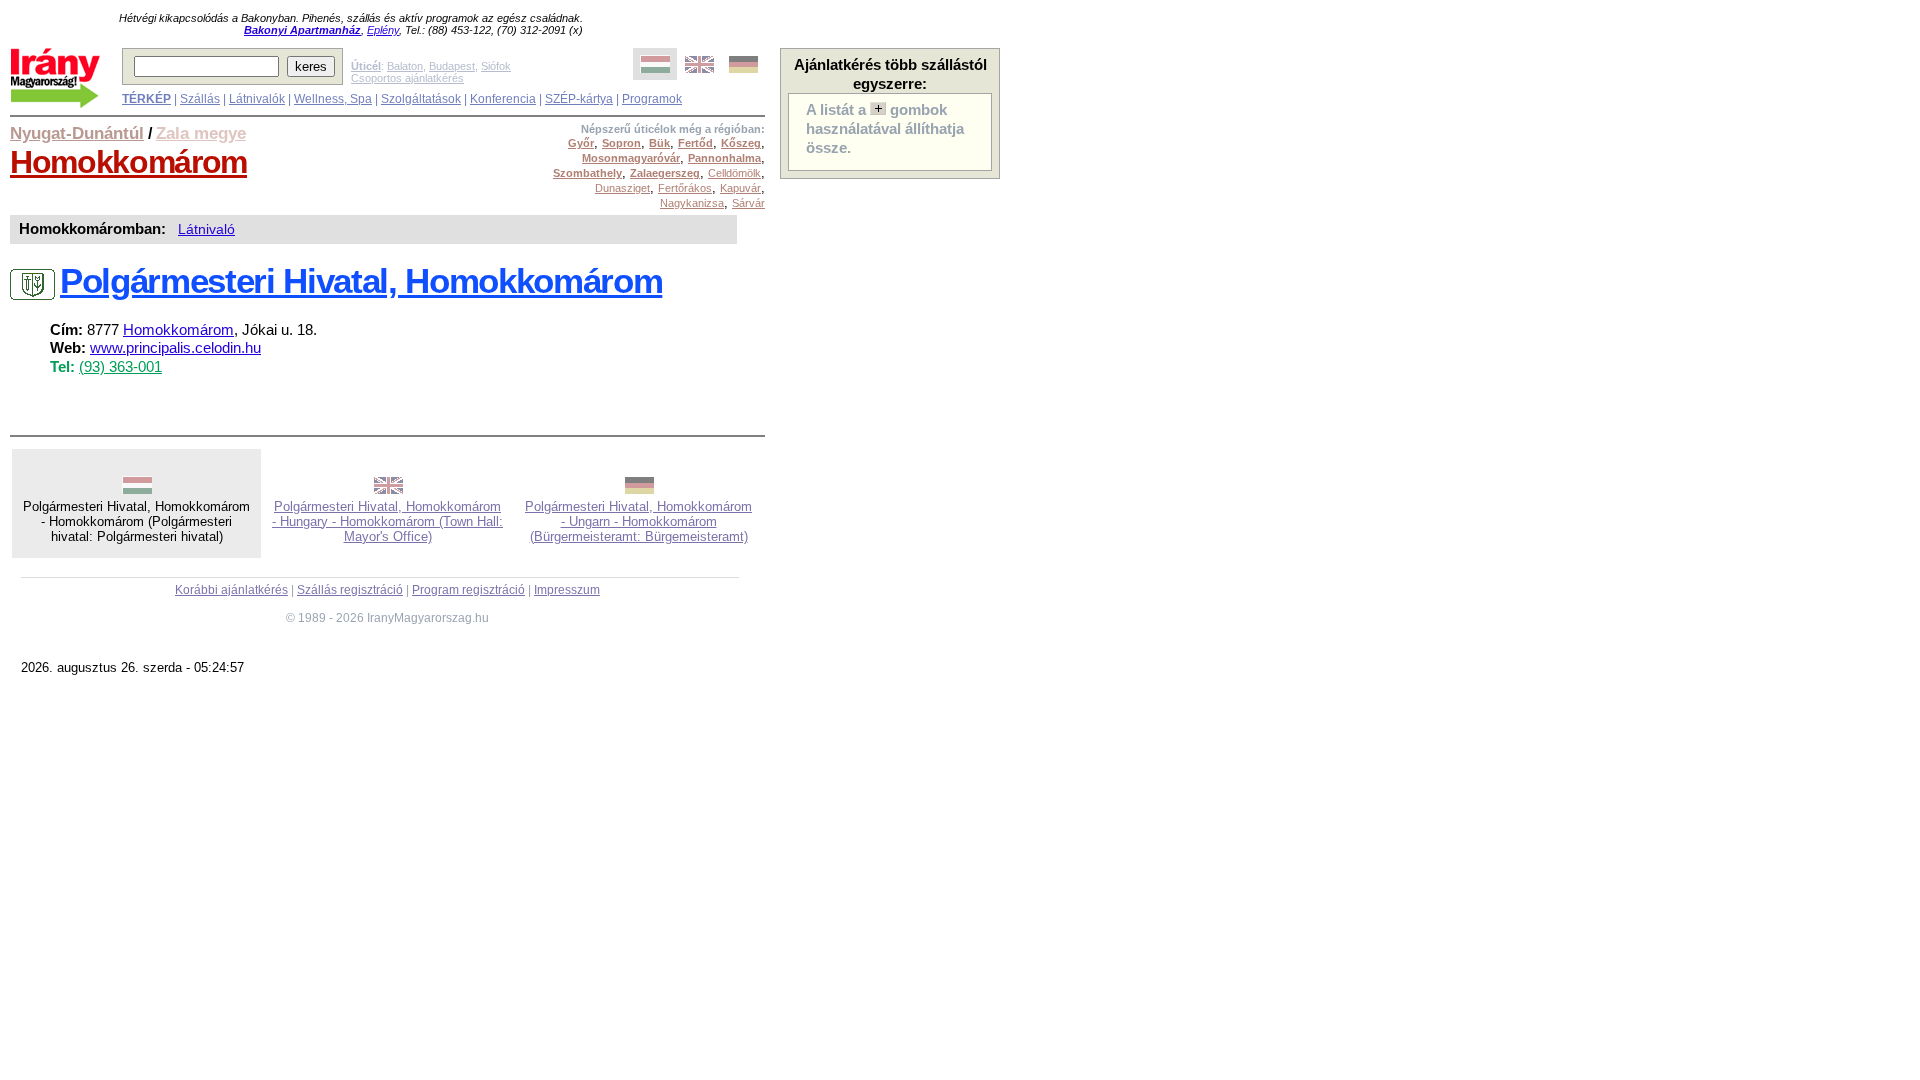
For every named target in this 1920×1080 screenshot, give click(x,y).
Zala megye (201, 133)
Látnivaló (206, 229)
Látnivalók (257, 99)
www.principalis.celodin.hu (175, 348)
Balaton (405, 66)
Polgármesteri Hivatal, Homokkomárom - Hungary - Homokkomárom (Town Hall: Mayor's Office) (387, 521)
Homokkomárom (128, 162)
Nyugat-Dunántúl (77, 133)
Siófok (496, 66)
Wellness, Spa (333, 99)
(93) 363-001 (120, 367)
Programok (652, 99)
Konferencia (503, 99)
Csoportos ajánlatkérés (407, 78)
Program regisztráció (468, 590)
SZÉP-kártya (579, 99)
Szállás (200, 99)
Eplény (383, 30)
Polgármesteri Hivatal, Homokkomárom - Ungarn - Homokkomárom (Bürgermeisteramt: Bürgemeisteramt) (638, 521)
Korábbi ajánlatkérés (231, 590)
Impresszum (567, 590)
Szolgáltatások (421, 99)
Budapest (452, 66)
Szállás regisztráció (350, 590)
